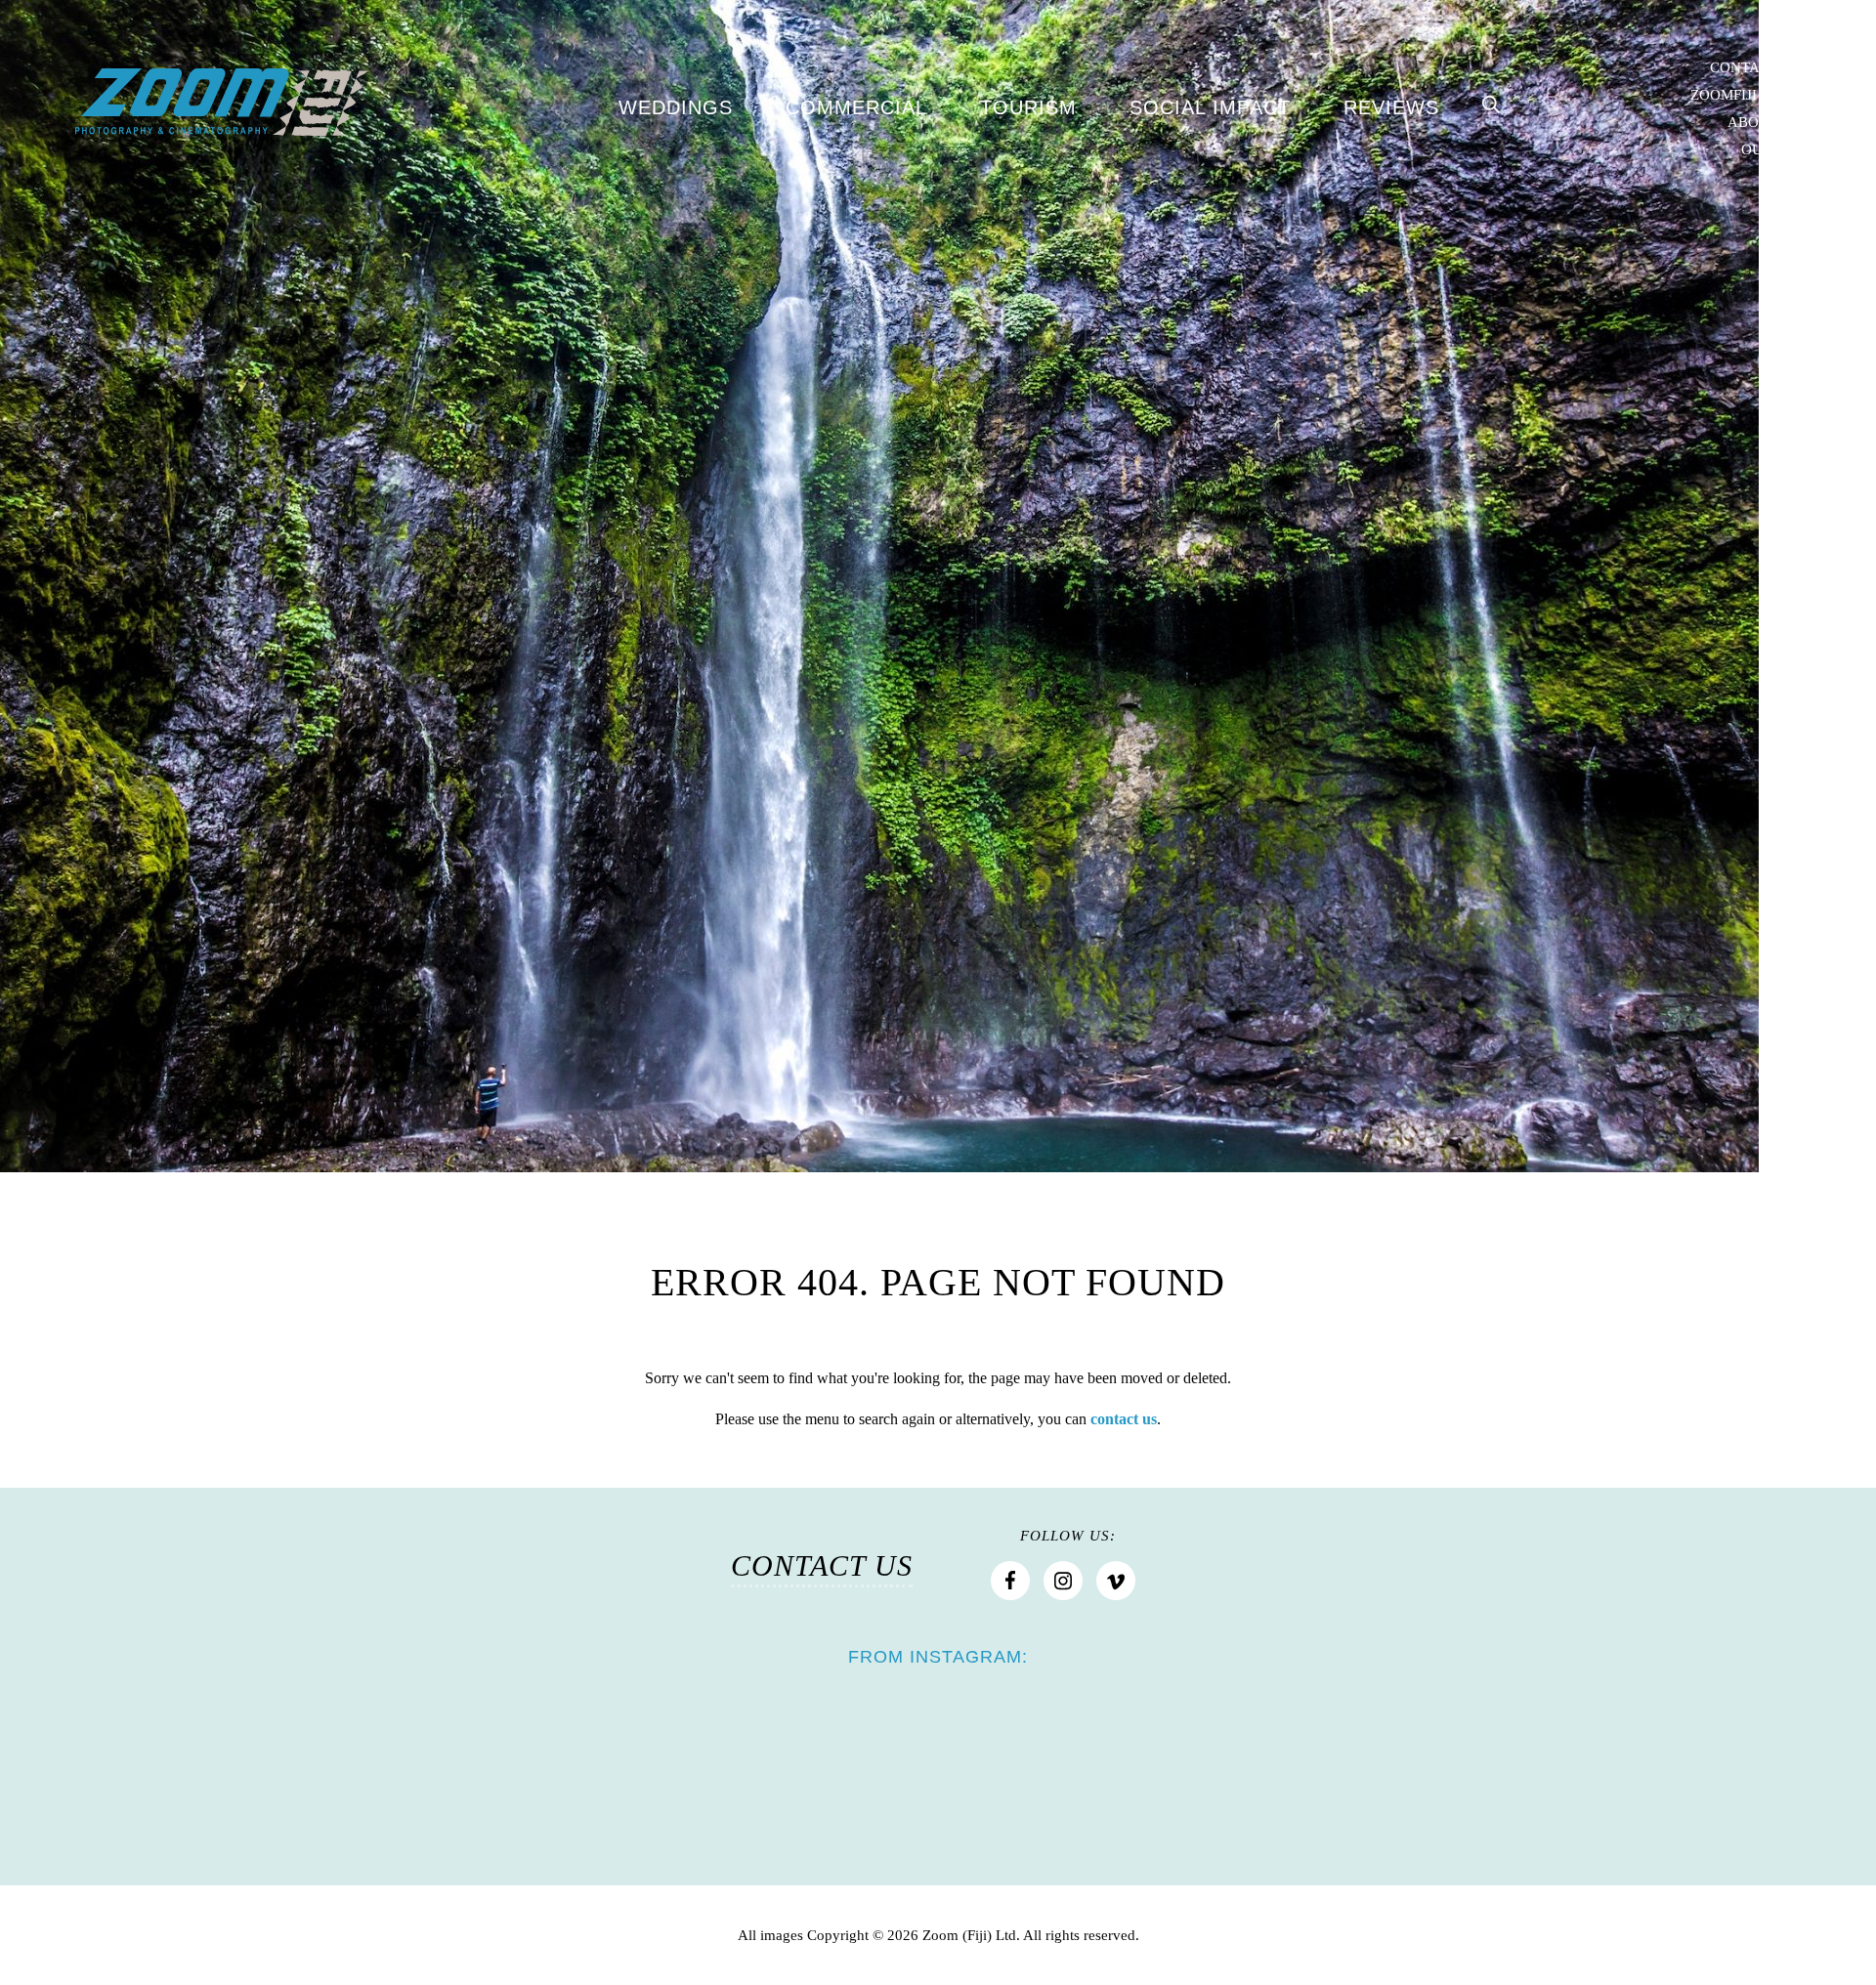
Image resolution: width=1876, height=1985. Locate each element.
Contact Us (1755, 68)
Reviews (1391, 107)
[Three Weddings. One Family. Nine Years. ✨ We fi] (1050, 1740)
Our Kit (1771, 150)
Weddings (676, 107)
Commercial (856, 107)
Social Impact (1210, 107)
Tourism (1028, 107)
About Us (1764, 123)
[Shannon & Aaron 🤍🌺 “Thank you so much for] (826, 1740)
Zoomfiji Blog (1746, 95)
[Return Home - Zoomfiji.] (222, 103)
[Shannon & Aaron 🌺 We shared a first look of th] (596, 1743)
